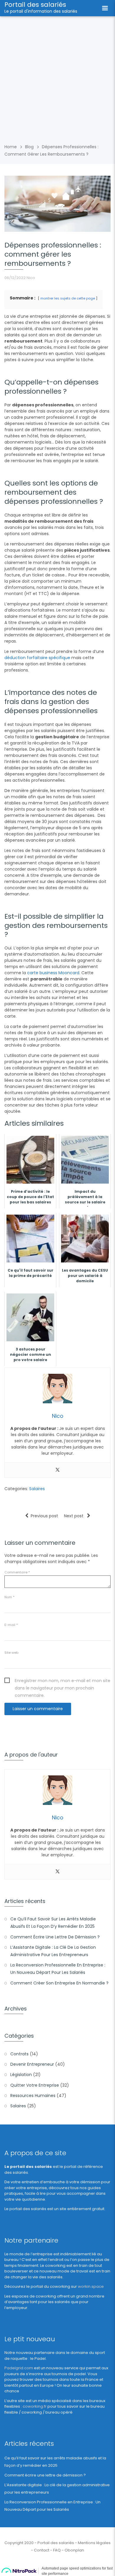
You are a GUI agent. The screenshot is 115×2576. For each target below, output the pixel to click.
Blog (29, 147)
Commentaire (17, 1572)
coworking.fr (35, 2406)
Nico (31, 278)
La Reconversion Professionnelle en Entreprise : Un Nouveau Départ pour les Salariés (58, 1969)
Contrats (19, 2054)
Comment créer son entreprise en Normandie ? (59, 1983)
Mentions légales (94, 2543)
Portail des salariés (35, 5)
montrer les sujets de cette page (68, 298)
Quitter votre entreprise (35, 2085)
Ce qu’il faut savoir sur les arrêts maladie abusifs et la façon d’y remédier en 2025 (53, 1923)
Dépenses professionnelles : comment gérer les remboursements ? (53, 254)
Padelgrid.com (19, 2368)
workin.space (91, 2286)
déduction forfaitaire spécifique (37, 658)
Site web (11, 1653)
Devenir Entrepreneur (32, 2064)
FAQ (57, 2550)
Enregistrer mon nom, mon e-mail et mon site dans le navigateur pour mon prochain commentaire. (63, 1681)
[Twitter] (57, 1470)
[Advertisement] (57, 77)
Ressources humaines (33, 2096)
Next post (74, 1516)
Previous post (44, 1516)
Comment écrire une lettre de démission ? (55, 1937)
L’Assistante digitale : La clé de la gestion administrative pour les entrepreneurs (53, 1951)
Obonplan (74, 2550)
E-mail (11, 1625)
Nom (9, 1597)
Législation (21, 2075)
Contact (42, 2550)
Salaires (37, 1489)
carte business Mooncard (53, 973)
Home (11, 147)
